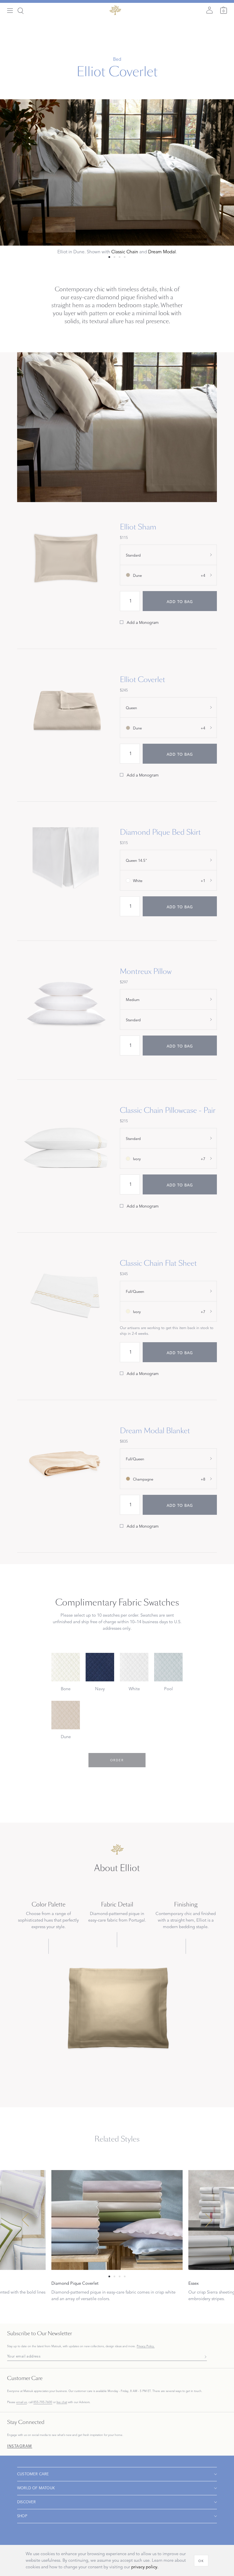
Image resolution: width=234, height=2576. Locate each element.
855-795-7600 (43, 2402)
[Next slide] (209, 2220)
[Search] (21, 11)
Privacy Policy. (146, 2346)
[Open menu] (10, 11)
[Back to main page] (115, 10)
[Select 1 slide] (114, 257)
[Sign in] (209, 10)
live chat (62, 2402)
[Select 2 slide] (120, 257)
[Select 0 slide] (109, 257)
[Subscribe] (204, 2356)
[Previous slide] (25, 2220)
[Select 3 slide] (125, 257)
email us (22, 2402)
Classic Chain (125, 252)
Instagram (20, 2446)
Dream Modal (162, 252)
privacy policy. (145, 2567)
